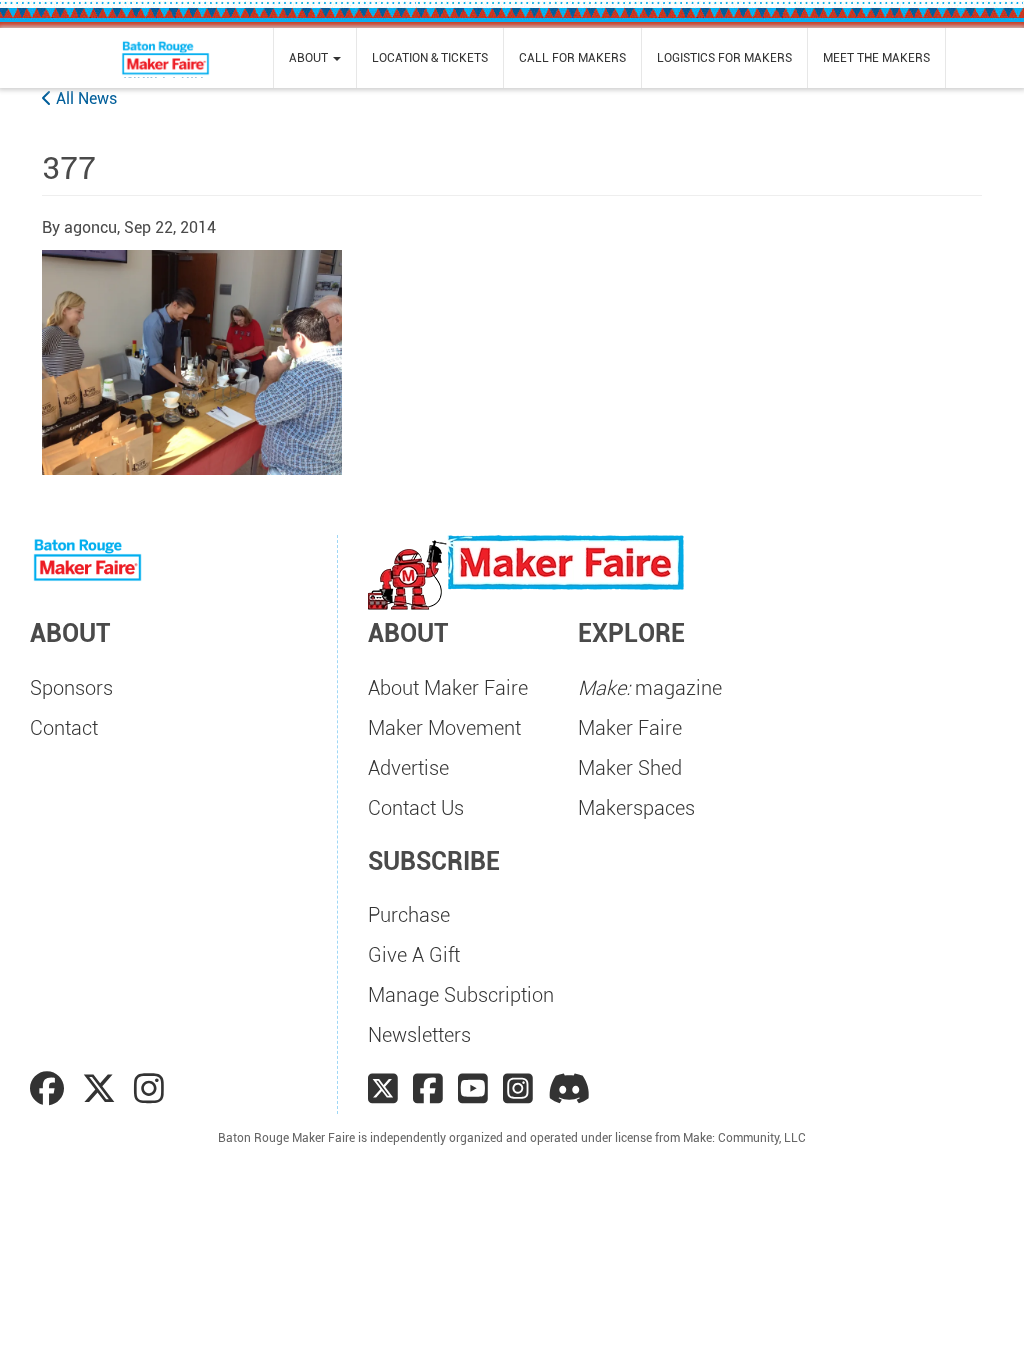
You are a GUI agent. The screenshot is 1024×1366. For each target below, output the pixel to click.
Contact (64, 728)
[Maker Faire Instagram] (518, 1089)
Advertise (408, 768)
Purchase (409, 915)
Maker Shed (630, 768)
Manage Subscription (461, 995)
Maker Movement (444, 728)
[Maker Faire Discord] (569, 1089)
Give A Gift (414, 955)
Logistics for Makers (724, 58)
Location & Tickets (430, 58)
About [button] (310, 58)
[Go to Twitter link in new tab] (103, 1089)
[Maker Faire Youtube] (473, 1089)
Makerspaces (636, 808)
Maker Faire (630, 728)
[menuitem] (315, 58)
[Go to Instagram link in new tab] (149, 1089)
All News (84, 98)
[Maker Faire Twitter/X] (383, 1089)
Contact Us (416, 808)
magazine (650, 688)
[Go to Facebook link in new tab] (51, 1089)
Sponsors (71, 688)
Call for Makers (572, 58)
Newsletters (419, 1035)
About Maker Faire (448, 688)
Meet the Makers (876, 58)
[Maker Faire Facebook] (428, 1089)
